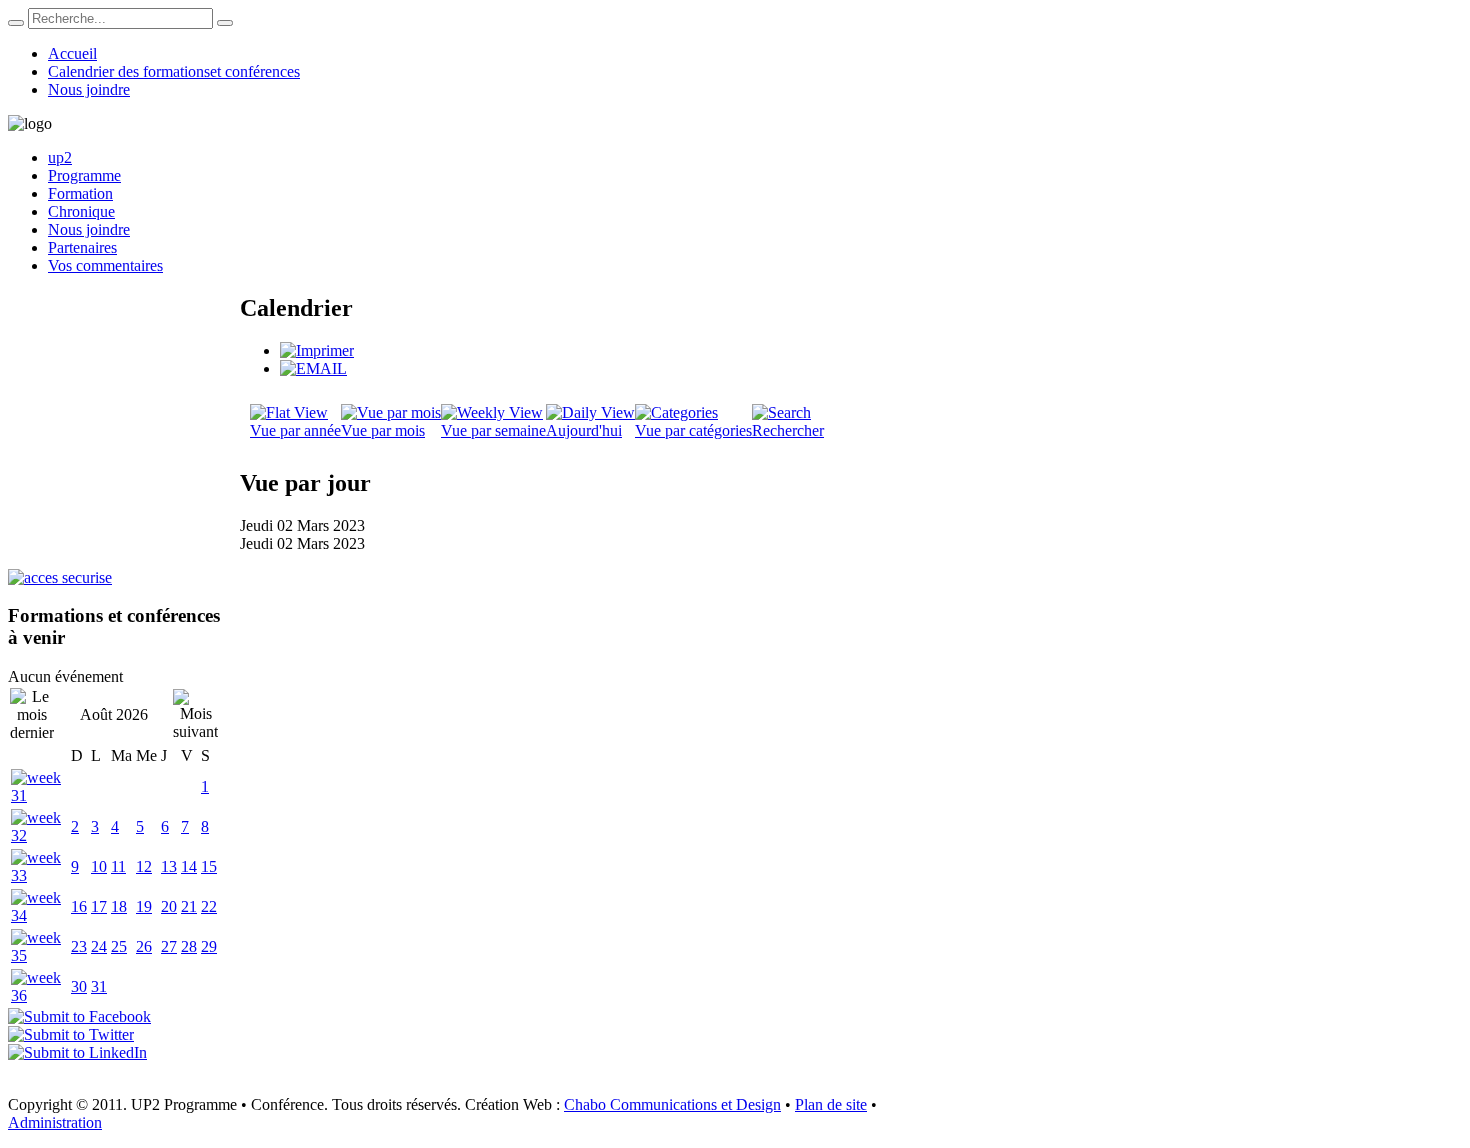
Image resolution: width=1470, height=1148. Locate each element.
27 (169, 946)
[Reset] (225, 23)
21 (189, 906)
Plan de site (831, 1104)
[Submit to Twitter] (71, 1034)
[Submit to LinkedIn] (77, 1052)
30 (79, 986)
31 (99, 986)
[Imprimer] (317, 350)
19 (144, 906)
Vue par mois (383, 430)
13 (169, 866)
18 (119, 906)
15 (209, 866)
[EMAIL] (313, 368)
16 (79, 906)
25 (119, 946)
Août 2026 (114, 714)
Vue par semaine (493, 430)
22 (209, 906)
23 (79, 946)
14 (189, 866)
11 (118, 866)
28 (189, 946)
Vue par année (295, 430)
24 (99, 946)
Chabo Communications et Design (672, 1104)
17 (99, 906)
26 (144, 946)
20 (169, 906)
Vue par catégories (693, 430)
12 (144, 866)
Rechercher (788, 430)
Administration (55, 1122)
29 (209, 946)
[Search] (16, 23)
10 (99, 866)
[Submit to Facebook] (79, 1016)
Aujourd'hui (584, 430)
